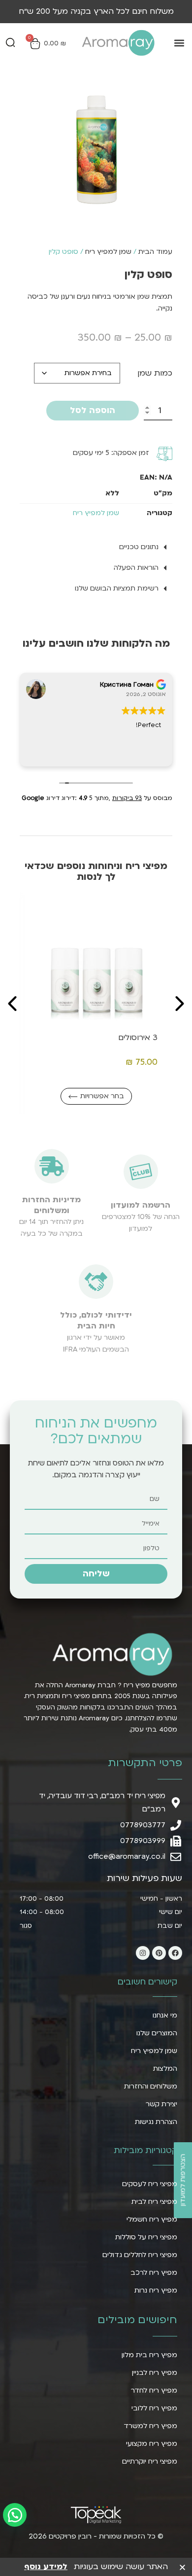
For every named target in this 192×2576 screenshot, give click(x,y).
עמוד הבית (155, 252)
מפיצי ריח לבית (154, 2202)
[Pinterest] (159, 1953)
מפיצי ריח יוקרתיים (150, 2461)
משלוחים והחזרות (151, 2086)
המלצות (165, 2069)
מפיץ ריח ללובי (154, 2408)
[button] (179, 43)
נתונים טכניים (139, 547)
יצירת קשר (161, 2104)
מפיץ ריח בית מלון (149, 2355)
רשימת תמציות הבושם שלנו (117, 588)
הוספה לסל (93, 410)
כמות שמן (155, 373)
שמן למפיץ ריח (108, 252)
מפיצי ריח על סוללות (146, 2237)
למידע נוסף (46, 2567)
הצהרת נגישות (156, 2122)
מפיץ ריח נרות (156, 2290)
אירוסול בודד (77, 1038)
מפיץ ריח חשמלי (152, 2219)
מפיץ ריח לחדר (154, 2390)
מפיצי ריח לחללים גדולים (140, 2255)
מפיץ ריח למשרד (150, 2426)
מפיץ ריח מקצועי (152, 2444)
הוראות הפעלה (136, 568)
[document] (96, 2566)
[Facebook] (175, 1953)
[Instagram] (143, 1953)
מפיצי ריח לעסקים (150, 2184)
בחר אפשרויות (44, 1096)
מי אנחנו (165, 2015)
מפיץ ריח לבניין (155, 2373)
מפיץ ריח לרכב (154, 2273)
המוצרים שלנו (157, 2033)
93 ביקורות (127, 798)
